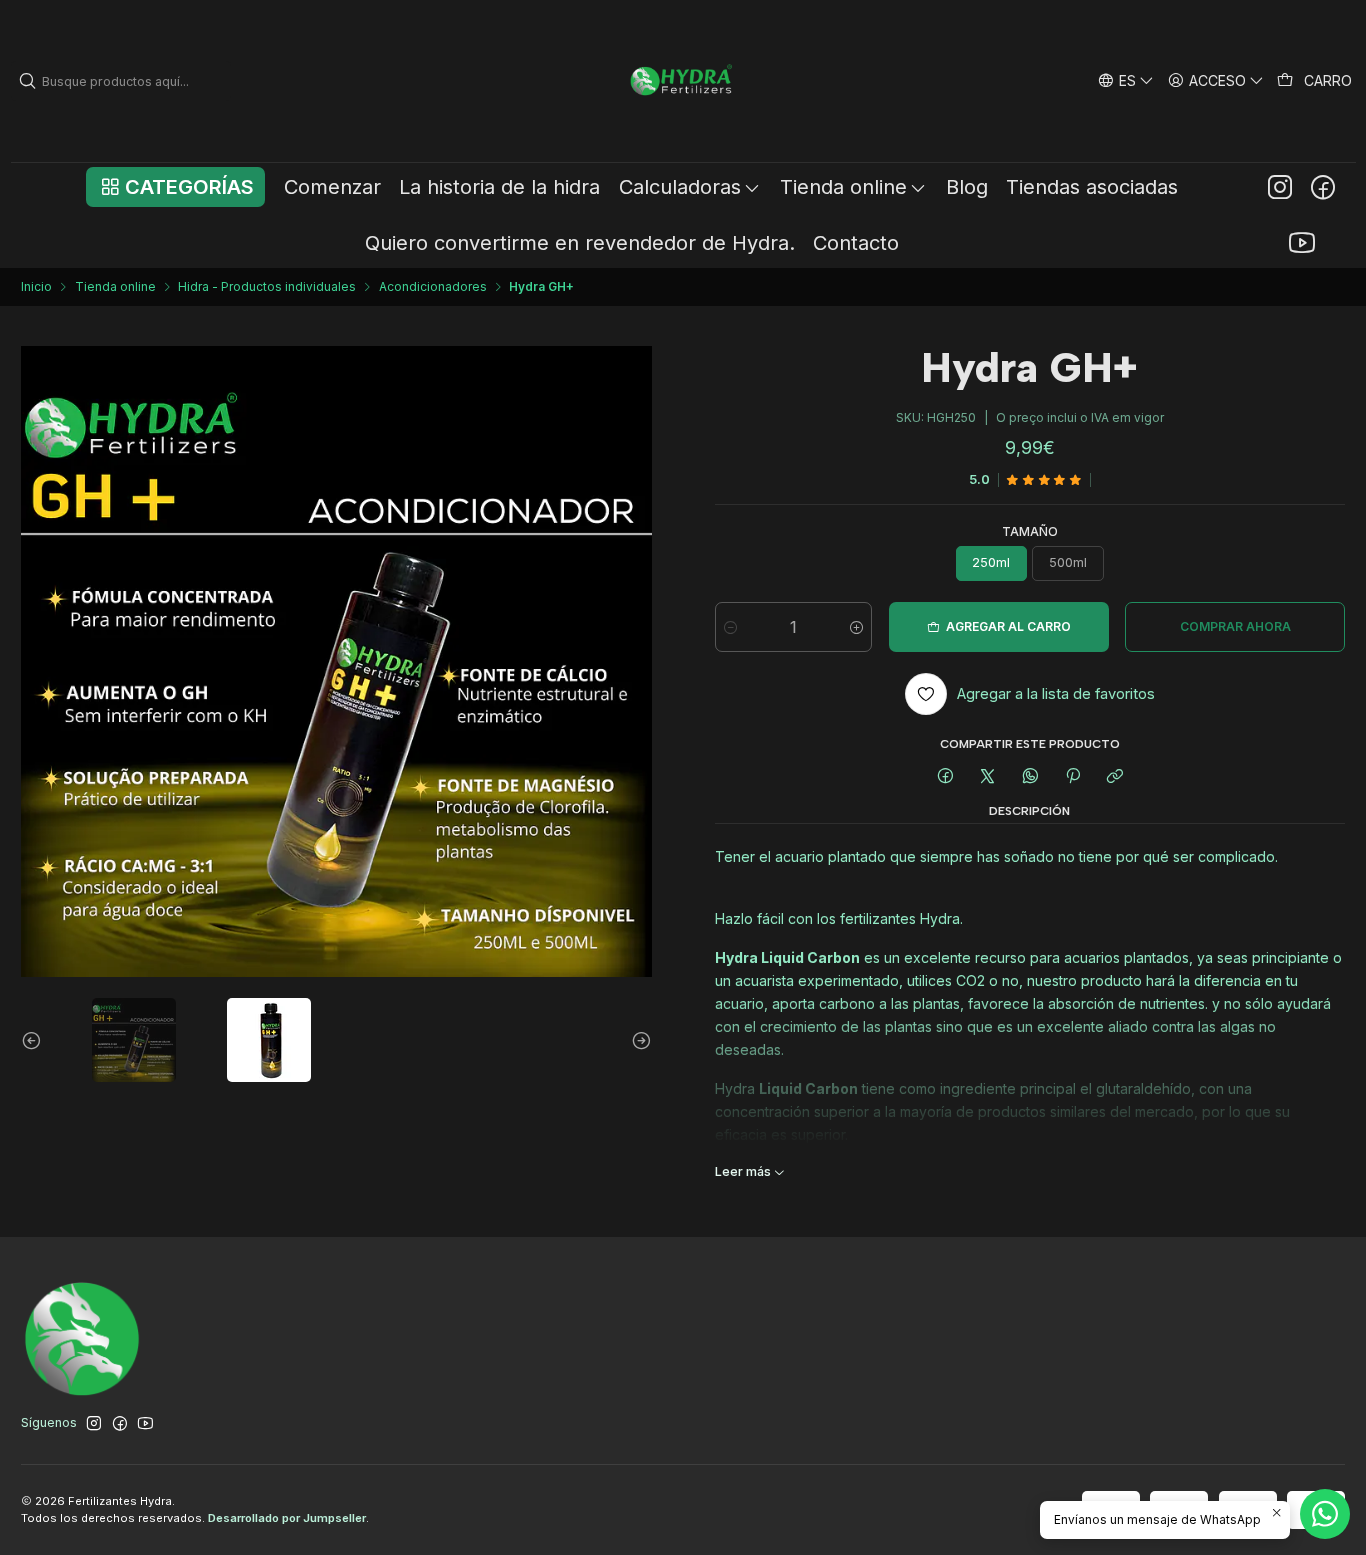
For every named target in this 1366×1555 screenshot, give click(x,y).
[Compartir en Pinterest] (1073, 776)
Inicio (36, 287)
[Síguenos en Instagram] (1280, 187)
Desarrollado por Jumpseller (287, 1518)
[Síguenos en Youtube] (1302, 243)
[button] (175, 187)
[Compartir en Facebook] (945, 776)
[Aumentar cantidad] (856, 627)
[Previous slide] (36, 1040)
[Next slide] (637, 1040)
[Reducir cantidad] (730, 627)
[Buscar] (28, 81)
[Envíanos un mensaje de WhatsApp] (1325, 1514)
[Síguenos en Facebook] (1323, 187)
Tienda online (115, 287)
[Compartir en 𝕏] (988, 776)
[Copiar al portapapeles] (1115, 776)
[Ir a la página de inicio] (683, 81)
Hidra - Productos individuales (267, 287)
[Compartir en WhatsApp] (1031, 776)
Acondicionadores (433, 287)
